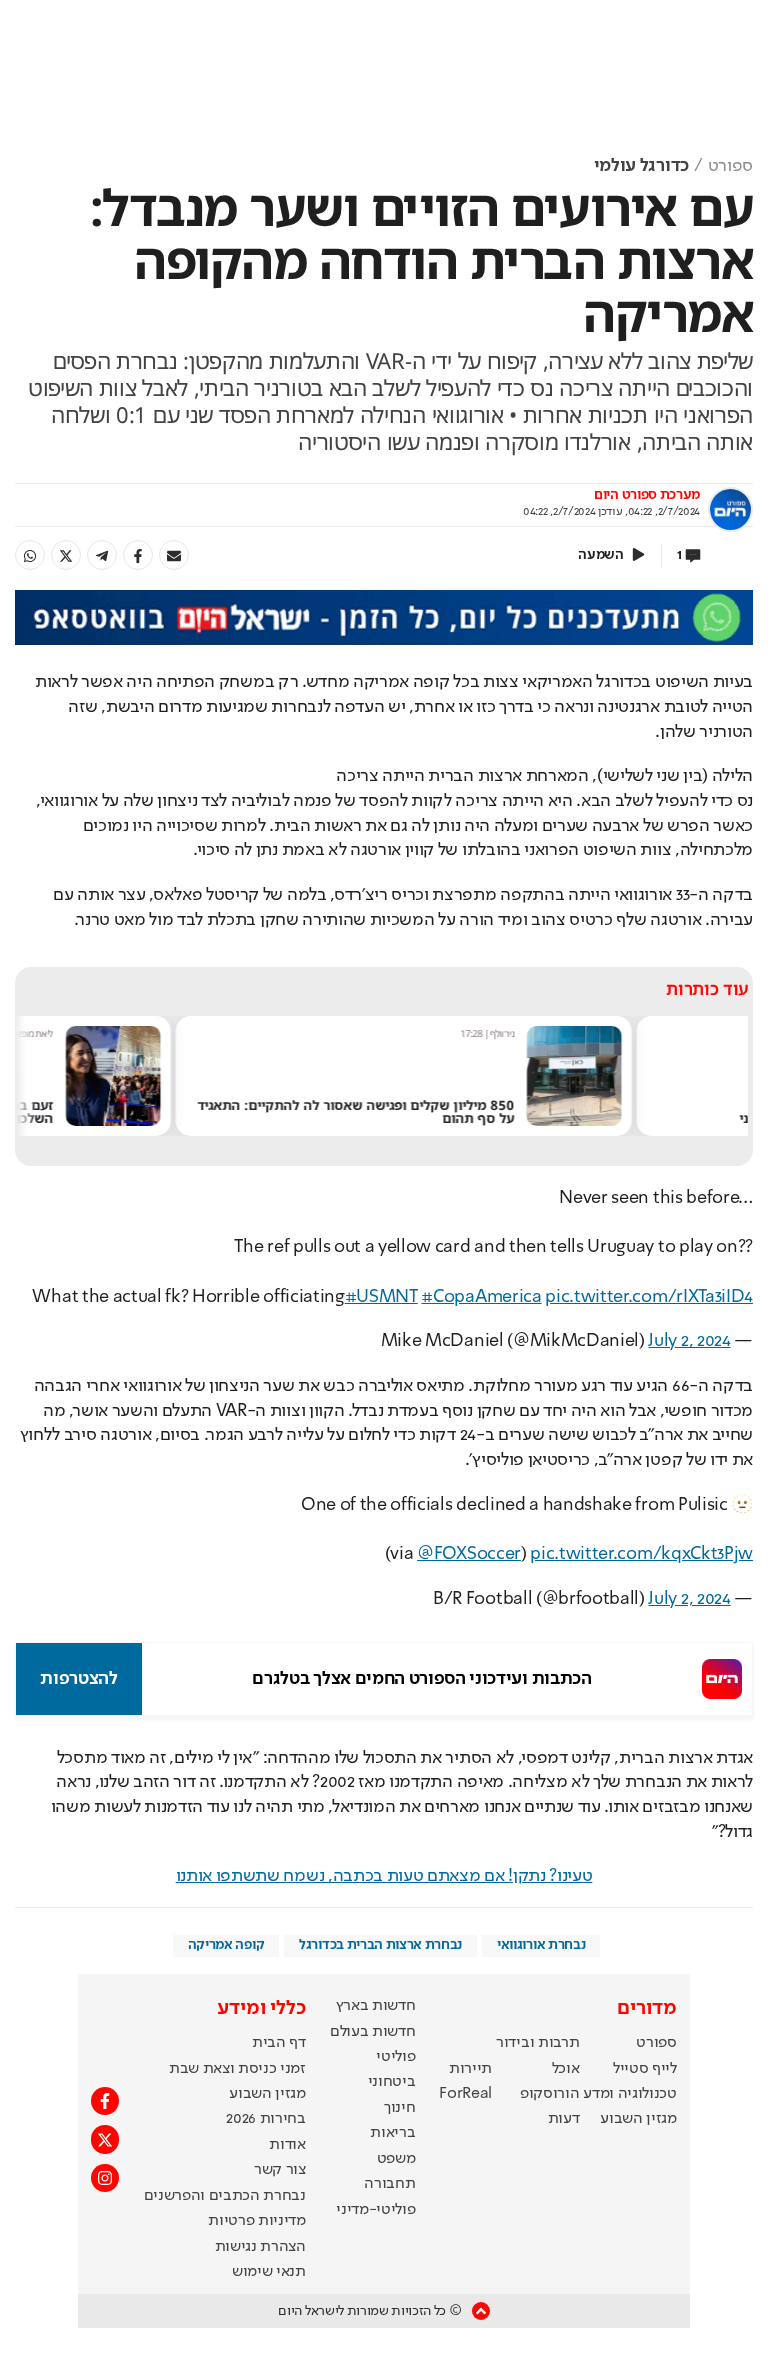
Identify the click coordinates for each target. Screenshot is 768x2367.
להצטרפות (78, 1679)
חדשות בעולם (372, 2032)
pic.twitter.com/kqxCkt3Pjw (641, 1554)
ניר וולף (609, 1033)
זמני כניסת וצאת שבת (237, 2069)
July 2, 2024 (689, 1341)
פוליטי (395, 2057)
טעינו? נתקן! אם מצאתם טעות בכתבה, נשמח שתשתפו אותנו (384, 1876)
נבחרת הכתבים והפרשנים (225, 2196)
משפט (396, 2159)
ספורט (730, 166)
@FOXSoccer (469, 1554)
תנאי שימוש (269, 2272)
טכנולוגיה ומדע (630, 2094)
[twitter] (66, 555)
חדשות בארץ (376, 2006)
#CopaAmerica (481, 1297)
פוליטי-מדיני (375, 2210)
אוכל (566, 2069)
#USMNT (381, 1297)
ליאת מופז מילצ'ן (132, 1033)
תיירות (470, 2069)
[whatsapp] (30, 555)
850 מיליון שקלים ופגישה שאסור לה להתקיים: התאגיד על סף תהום (463, 1112)
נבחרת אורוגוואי (541, 1945)
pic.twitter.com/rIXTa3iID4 (649, 1297)
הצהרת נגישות (260, 2247)
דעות (564, 2119)
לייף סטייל (645, 2069)
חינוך (399, 2108)
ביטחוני (392, 2082)
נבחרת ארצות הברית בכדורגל (380, 1945)
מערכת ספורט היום (647, 495)
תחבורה (389, 2184)
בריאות (392, 2133)
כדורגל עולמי (641, 166)
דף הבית (279, 2043)
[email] (174, 555)
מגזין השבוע (638, 2119)
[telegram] (102, 555)
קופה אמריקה (226, 1945)
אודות (287, 2145)
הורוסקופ (549, 2094)
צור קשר (280, 2170)
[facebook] (138, 555)
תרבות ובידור (537, 2043)
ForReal (465, 2094)
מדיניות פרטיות (257, 2221)
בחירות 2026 (266, 2119)
